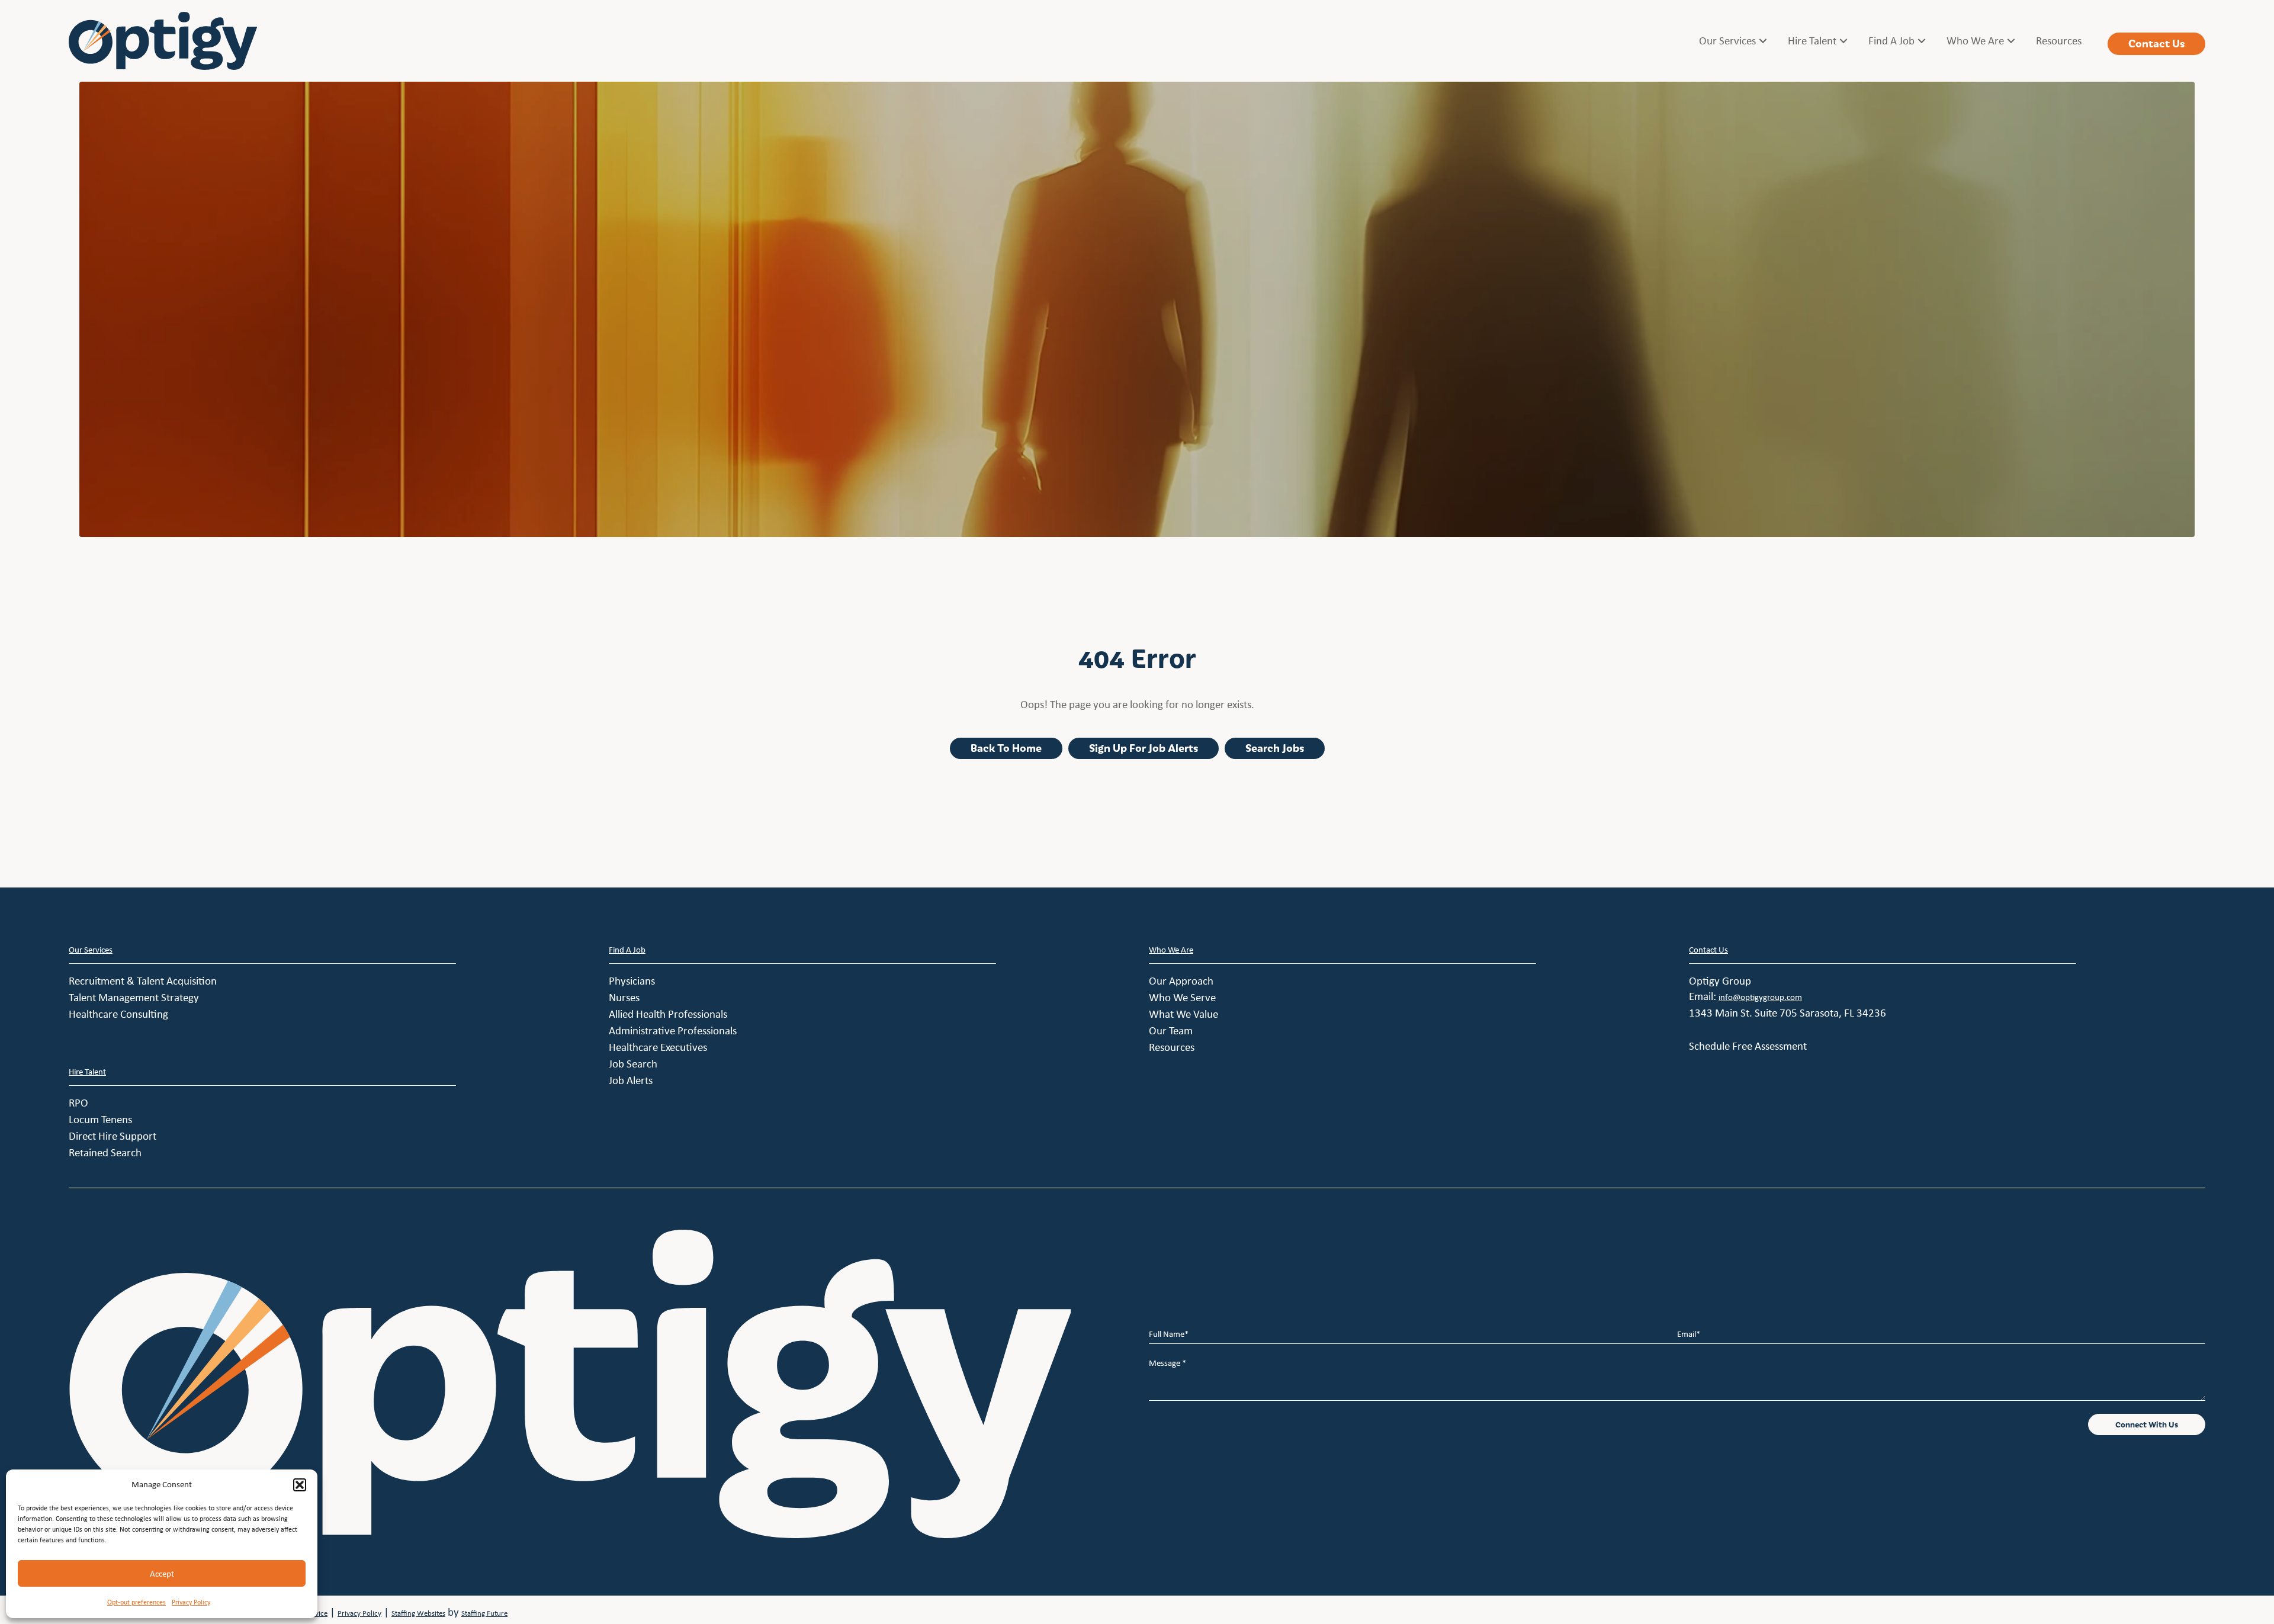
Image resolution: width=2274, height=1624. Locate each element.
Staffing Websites (418, 1613)
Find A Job (627, 950)
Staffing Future (484, 1613)
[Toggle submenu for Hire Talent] (1843, 41)
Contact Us (1708, 950)
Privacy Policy (191, 1602)
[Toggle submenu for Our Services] (1763, 41)
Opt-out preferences (136, 1602)
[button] (300, 1485)
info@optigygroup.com (1760, 997)
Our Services (91, 950)
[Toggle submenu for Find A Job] (1922, 41)
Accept (162, 1574)
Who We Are (1171, 950)
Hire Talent (87, 1072)
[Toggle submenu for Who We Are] (2011, 41)
